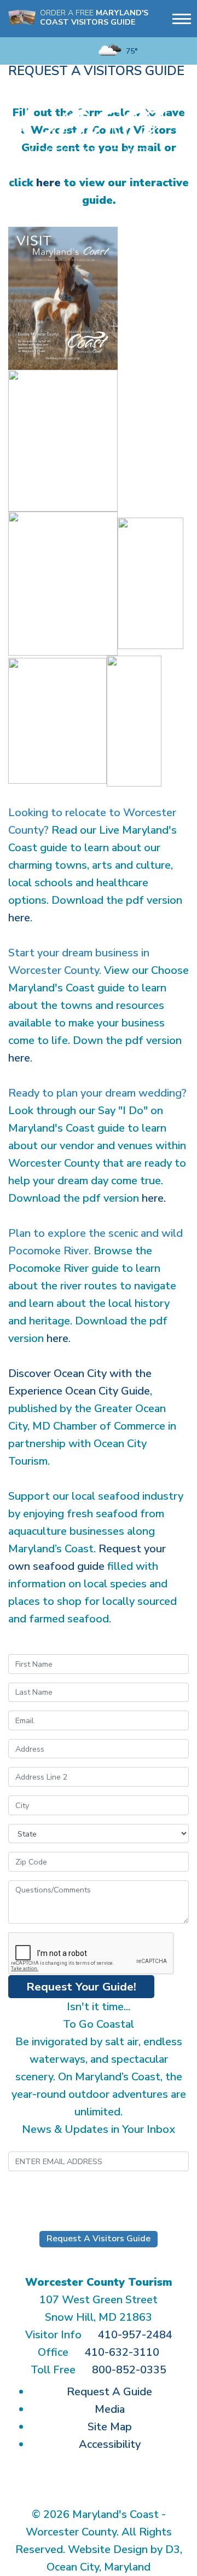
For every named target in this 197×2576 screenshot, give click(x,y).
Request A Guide (109, 2392)
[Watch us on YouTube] (49, 51)
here (48, 183)
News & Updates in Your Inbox (99, 2129)
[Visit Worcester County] (99, 114)
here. (154, 1198)
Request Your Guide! (81, 1987)
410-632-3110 (122, 2352)
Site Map (110, 2427)
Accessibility (110, 2444)
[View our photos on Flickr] (66, 51)
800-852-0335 (129, 2370)
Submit (99, 2191)
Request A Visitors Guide (99, 2239)
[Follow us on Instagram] (32, 51)
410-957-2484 (135, 2335)
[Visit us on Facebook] (15, 51)
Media (110, 2409)
